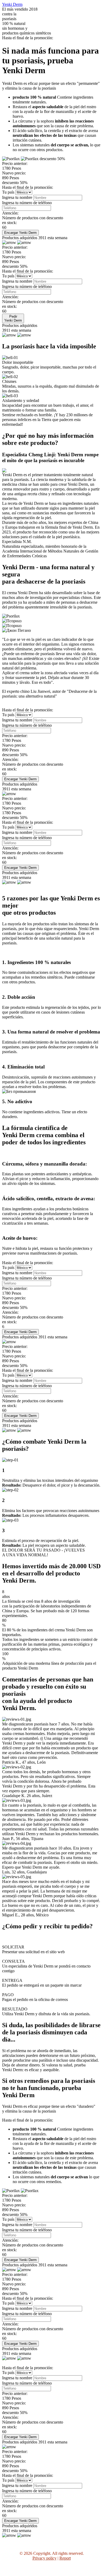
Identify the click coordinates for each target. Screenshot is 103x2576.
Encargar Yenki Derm (20, 233)
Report (65, 2558)
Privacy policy (45, 2558)
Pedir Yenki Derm (13, 318)
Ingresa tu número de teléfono (27, 203)
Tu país (9, 192)
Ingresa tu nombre (18, 197)
